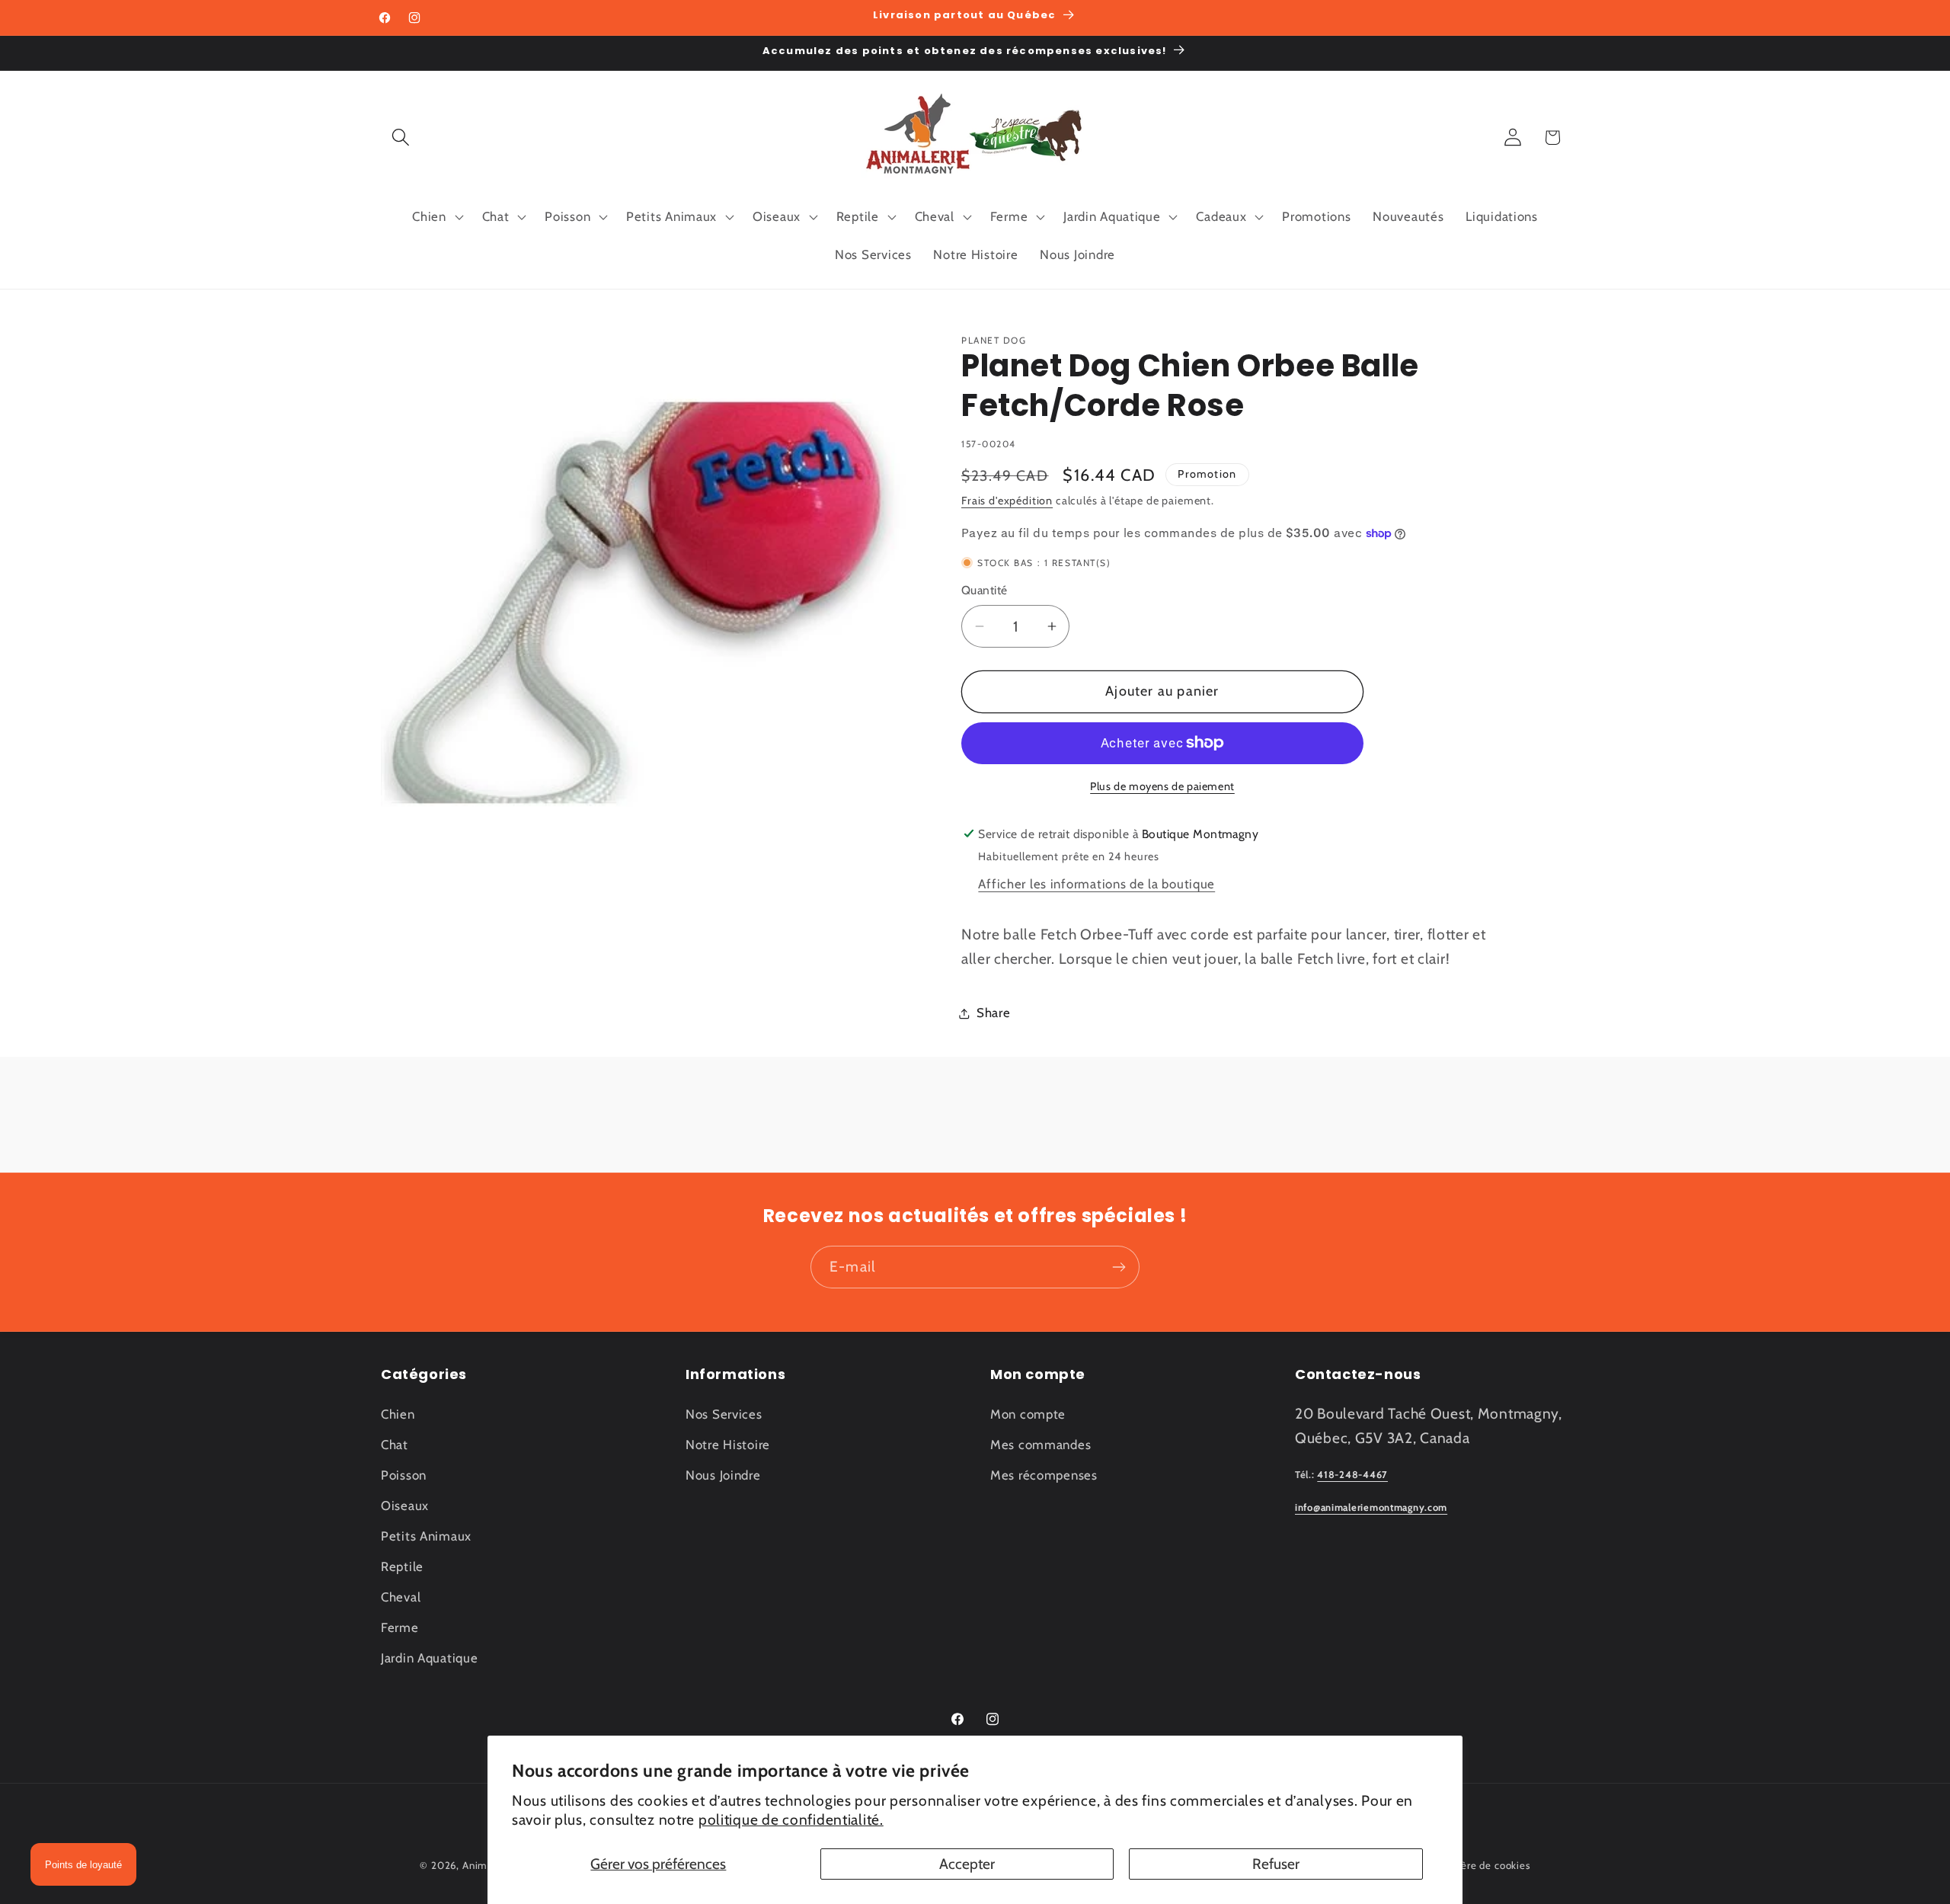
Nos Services (724, 1414)
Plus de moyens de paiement (1162, 786)
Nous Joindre (723, 1475)
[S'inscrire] (1119, 1267)
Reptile (402, 1566)
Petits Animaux (426, 1536)
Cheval (401, 1597)
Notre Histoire (728, 1445)
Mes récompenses (1044, 1475)
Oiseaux (405, 1506)
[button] (401, 138)
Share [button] (994, 1013)
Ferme (400, 1627)
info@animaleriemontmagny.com (1371, 1507)
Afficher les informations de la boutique (1096, 884)
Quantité (985, 590)
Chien (398, 1414)
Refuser (1276, 1864)
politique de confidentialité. (791, 1819)
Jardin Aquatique (430, 1658)
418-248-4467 (1352, 1475)
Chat (395, 1445)
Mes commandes (1041, 1445)
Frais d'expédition (1007, 501)
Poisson (404, 1475)
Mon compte (1028, 1414)
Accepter (967, 1864)
